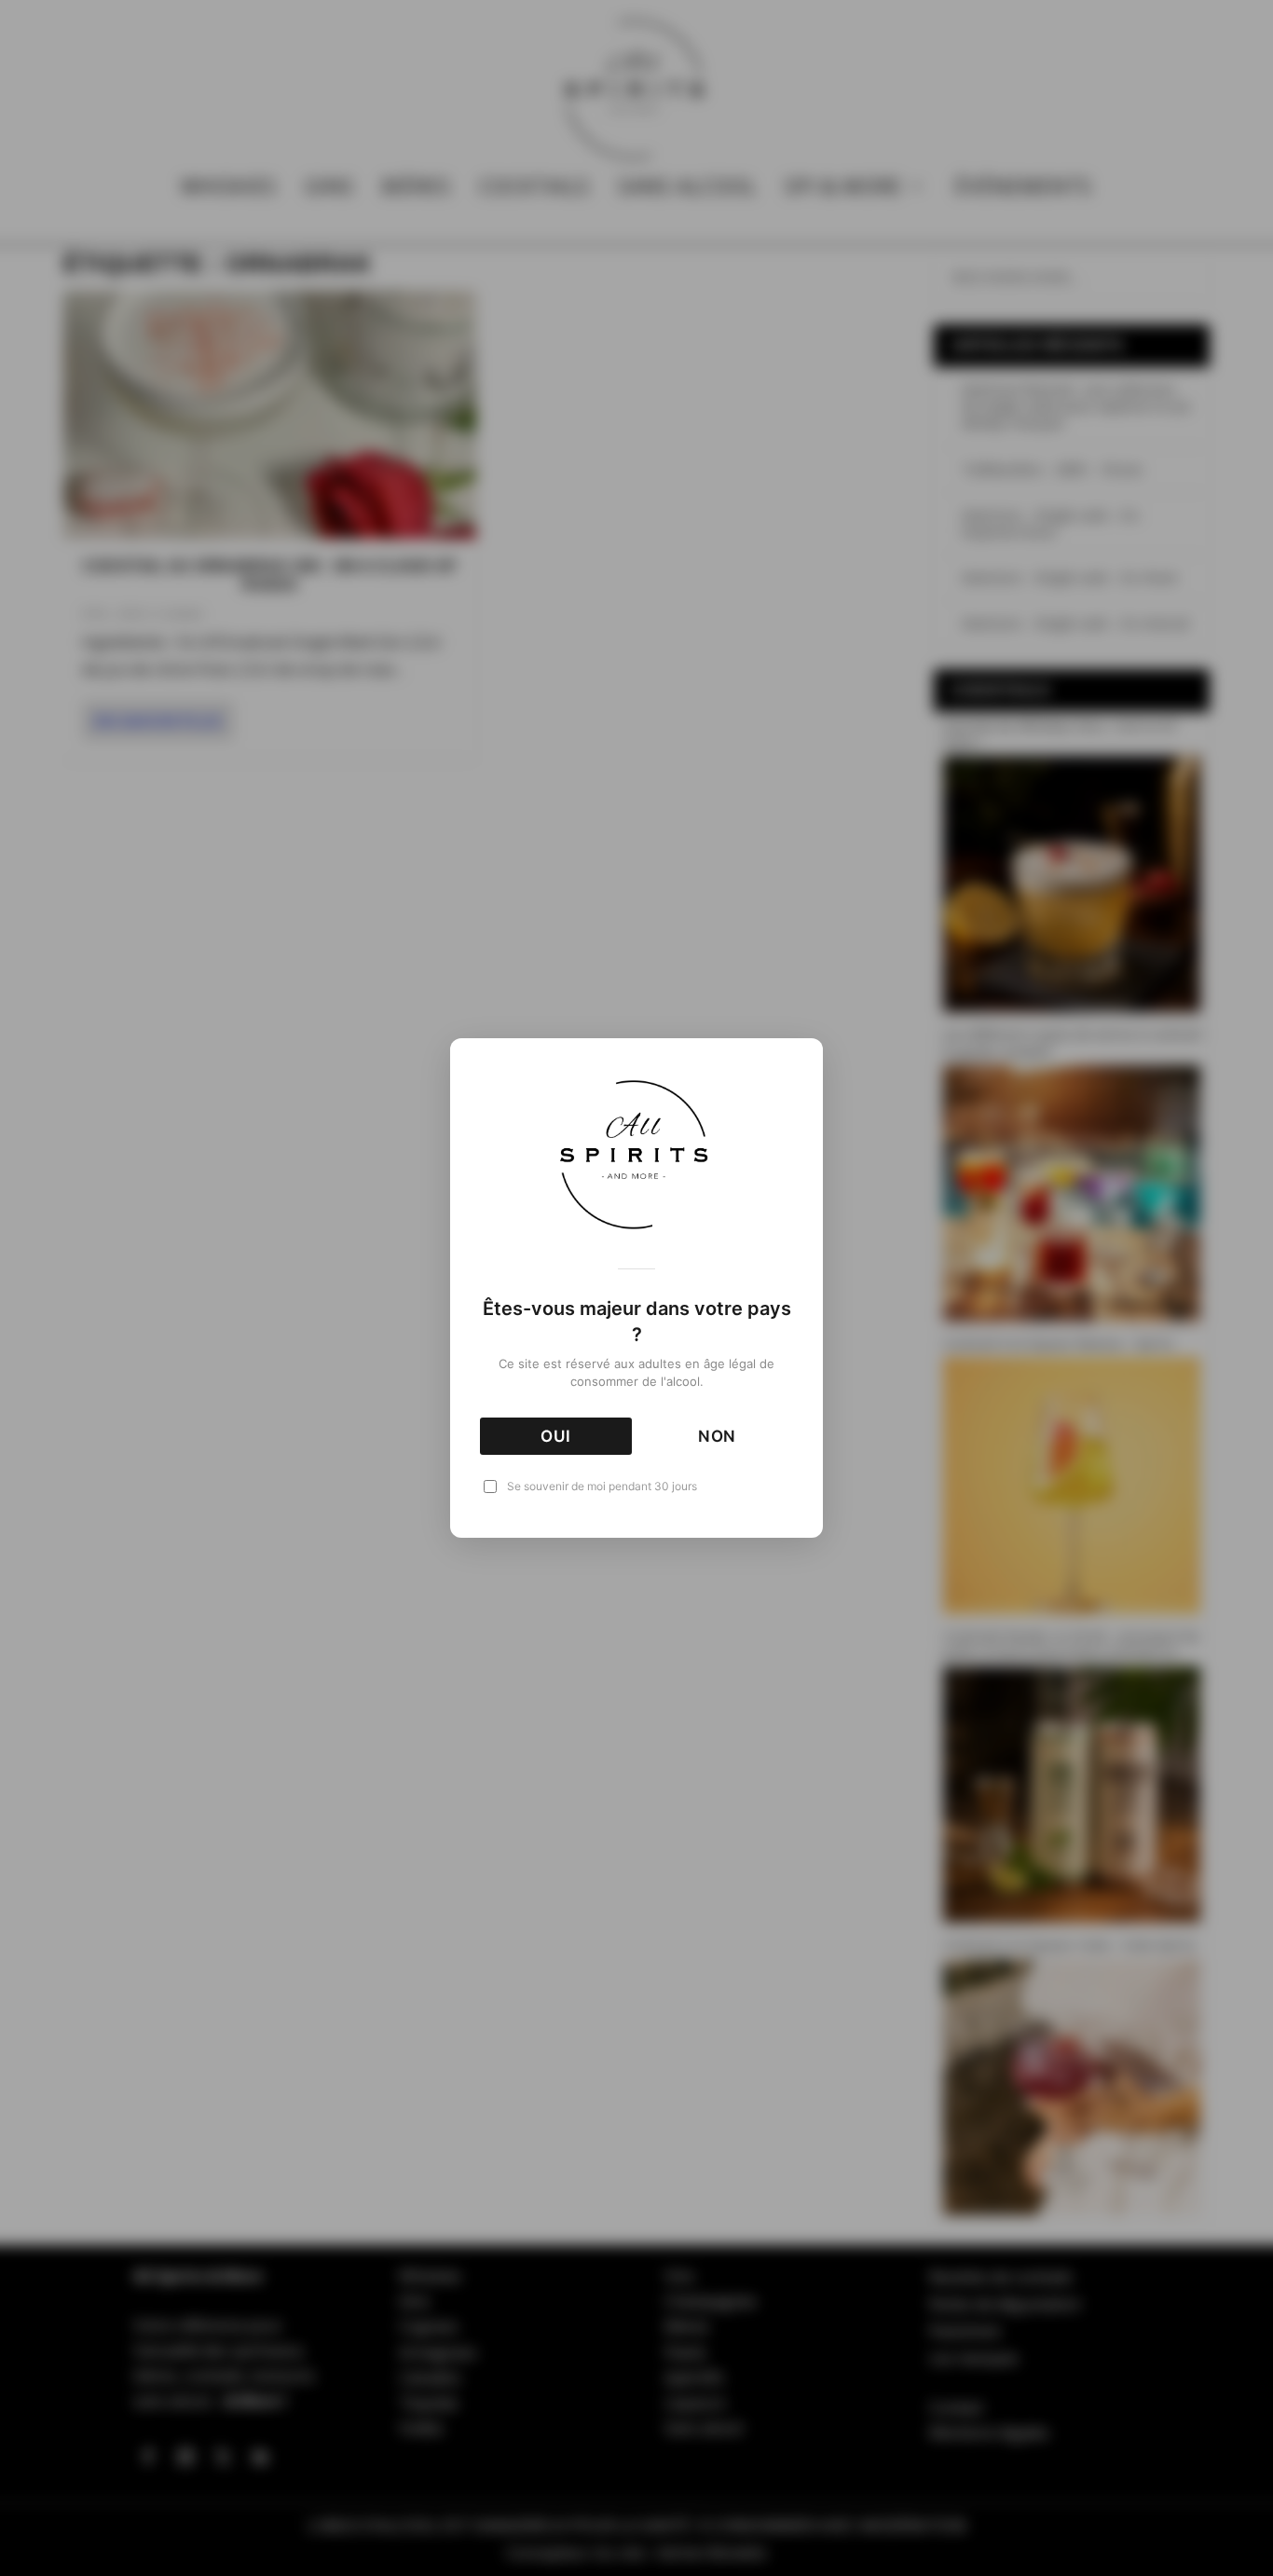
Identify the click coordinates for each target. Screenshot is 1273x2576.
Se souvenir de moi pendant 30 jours (602, 1486)
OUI (556, 1436)
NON (718, 1436)
